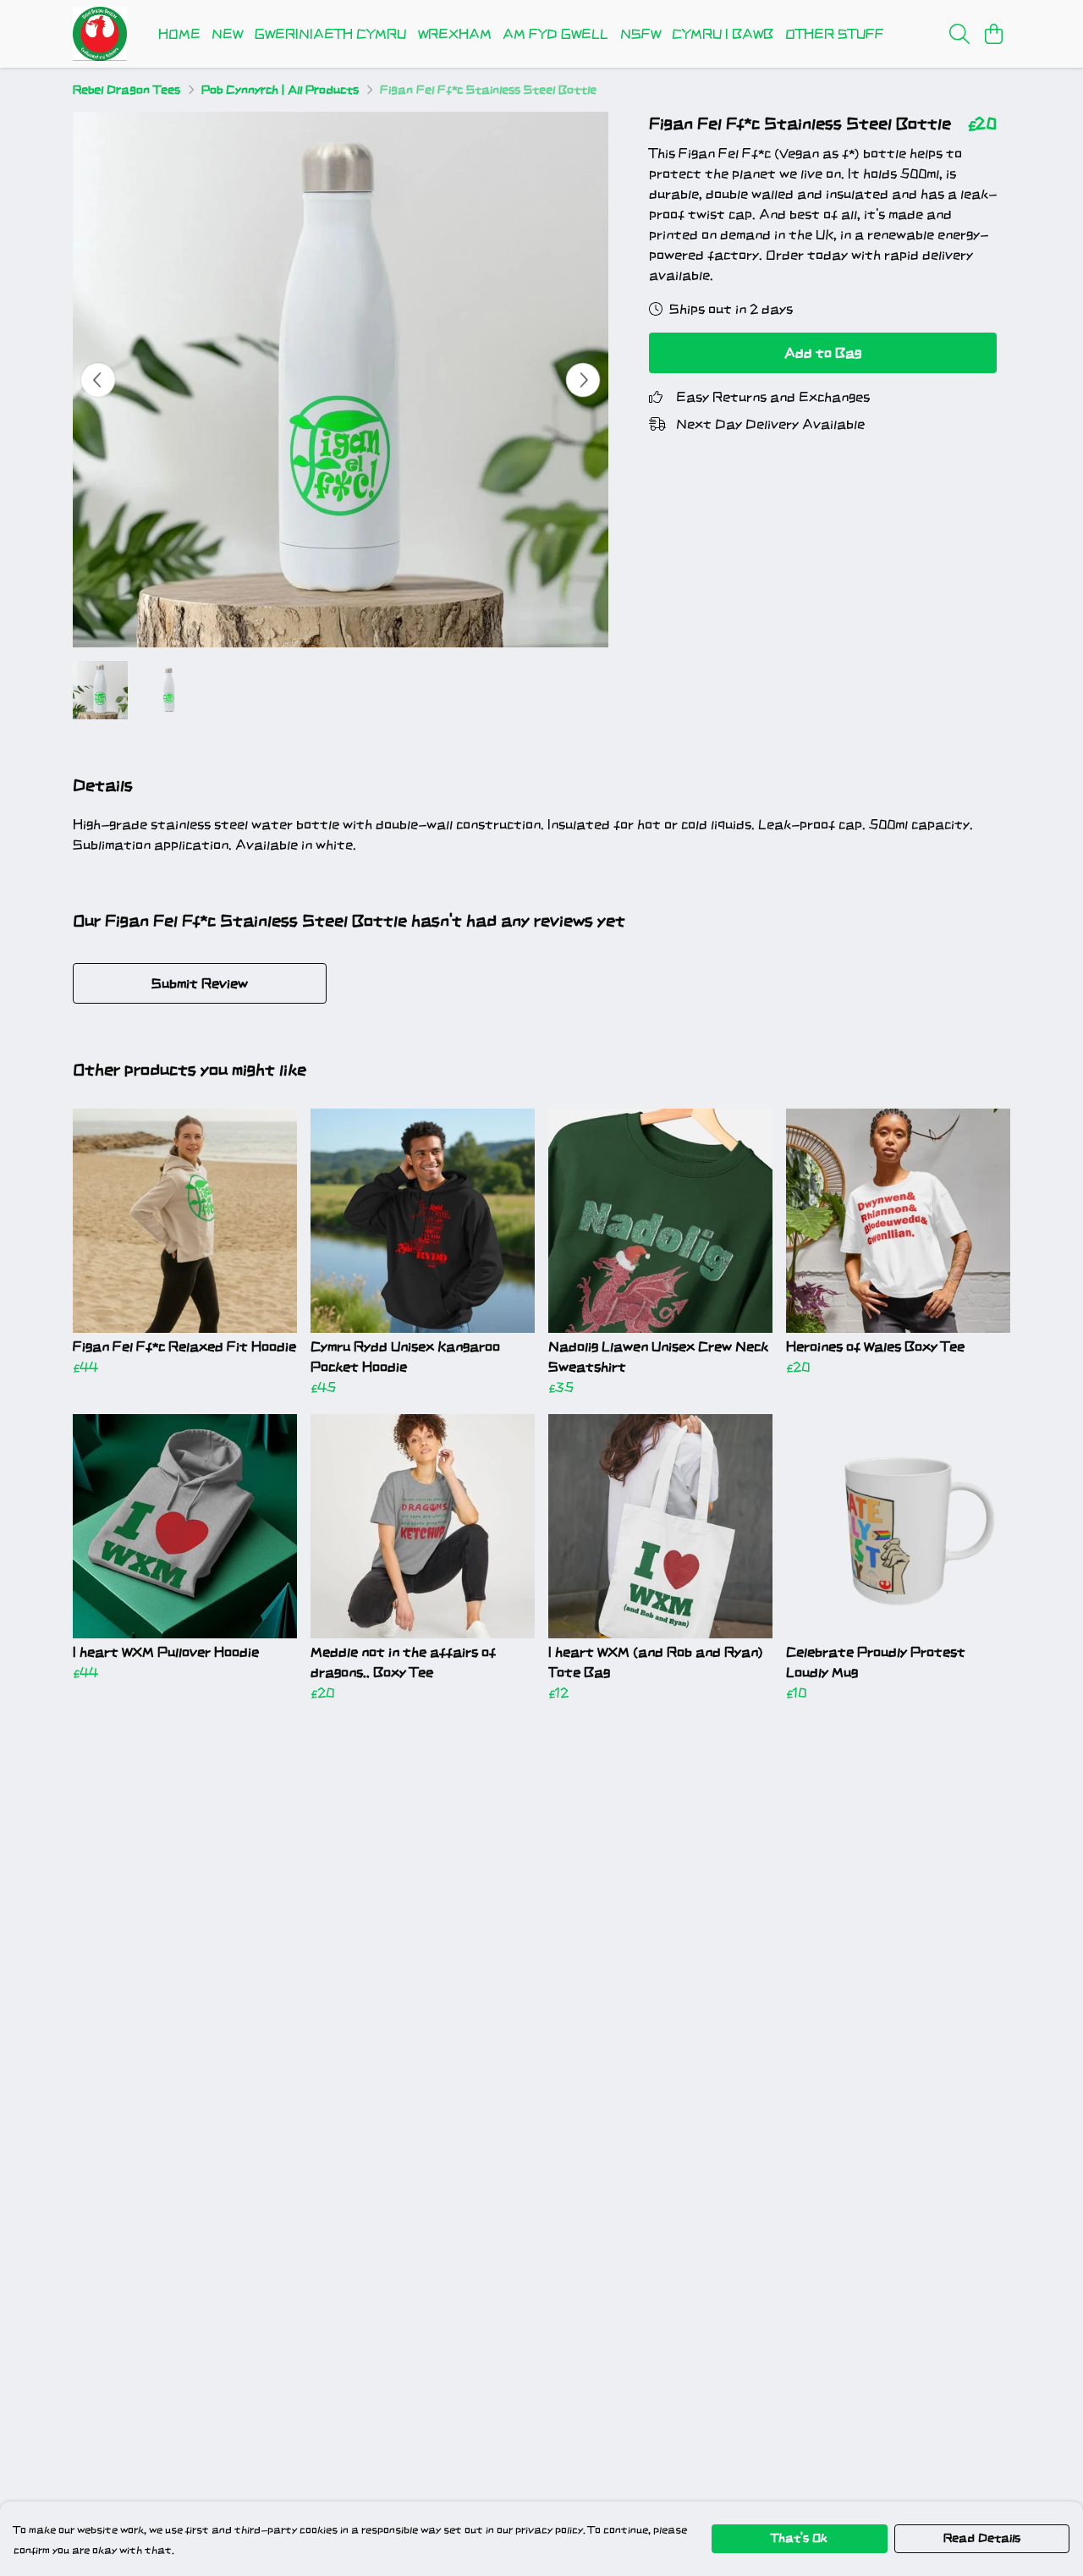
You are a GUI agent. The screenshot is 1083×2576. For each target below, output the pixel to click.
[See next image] (583, 380)
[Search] (959, 34)
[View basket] (993, 34)
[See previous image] (98, 380)
